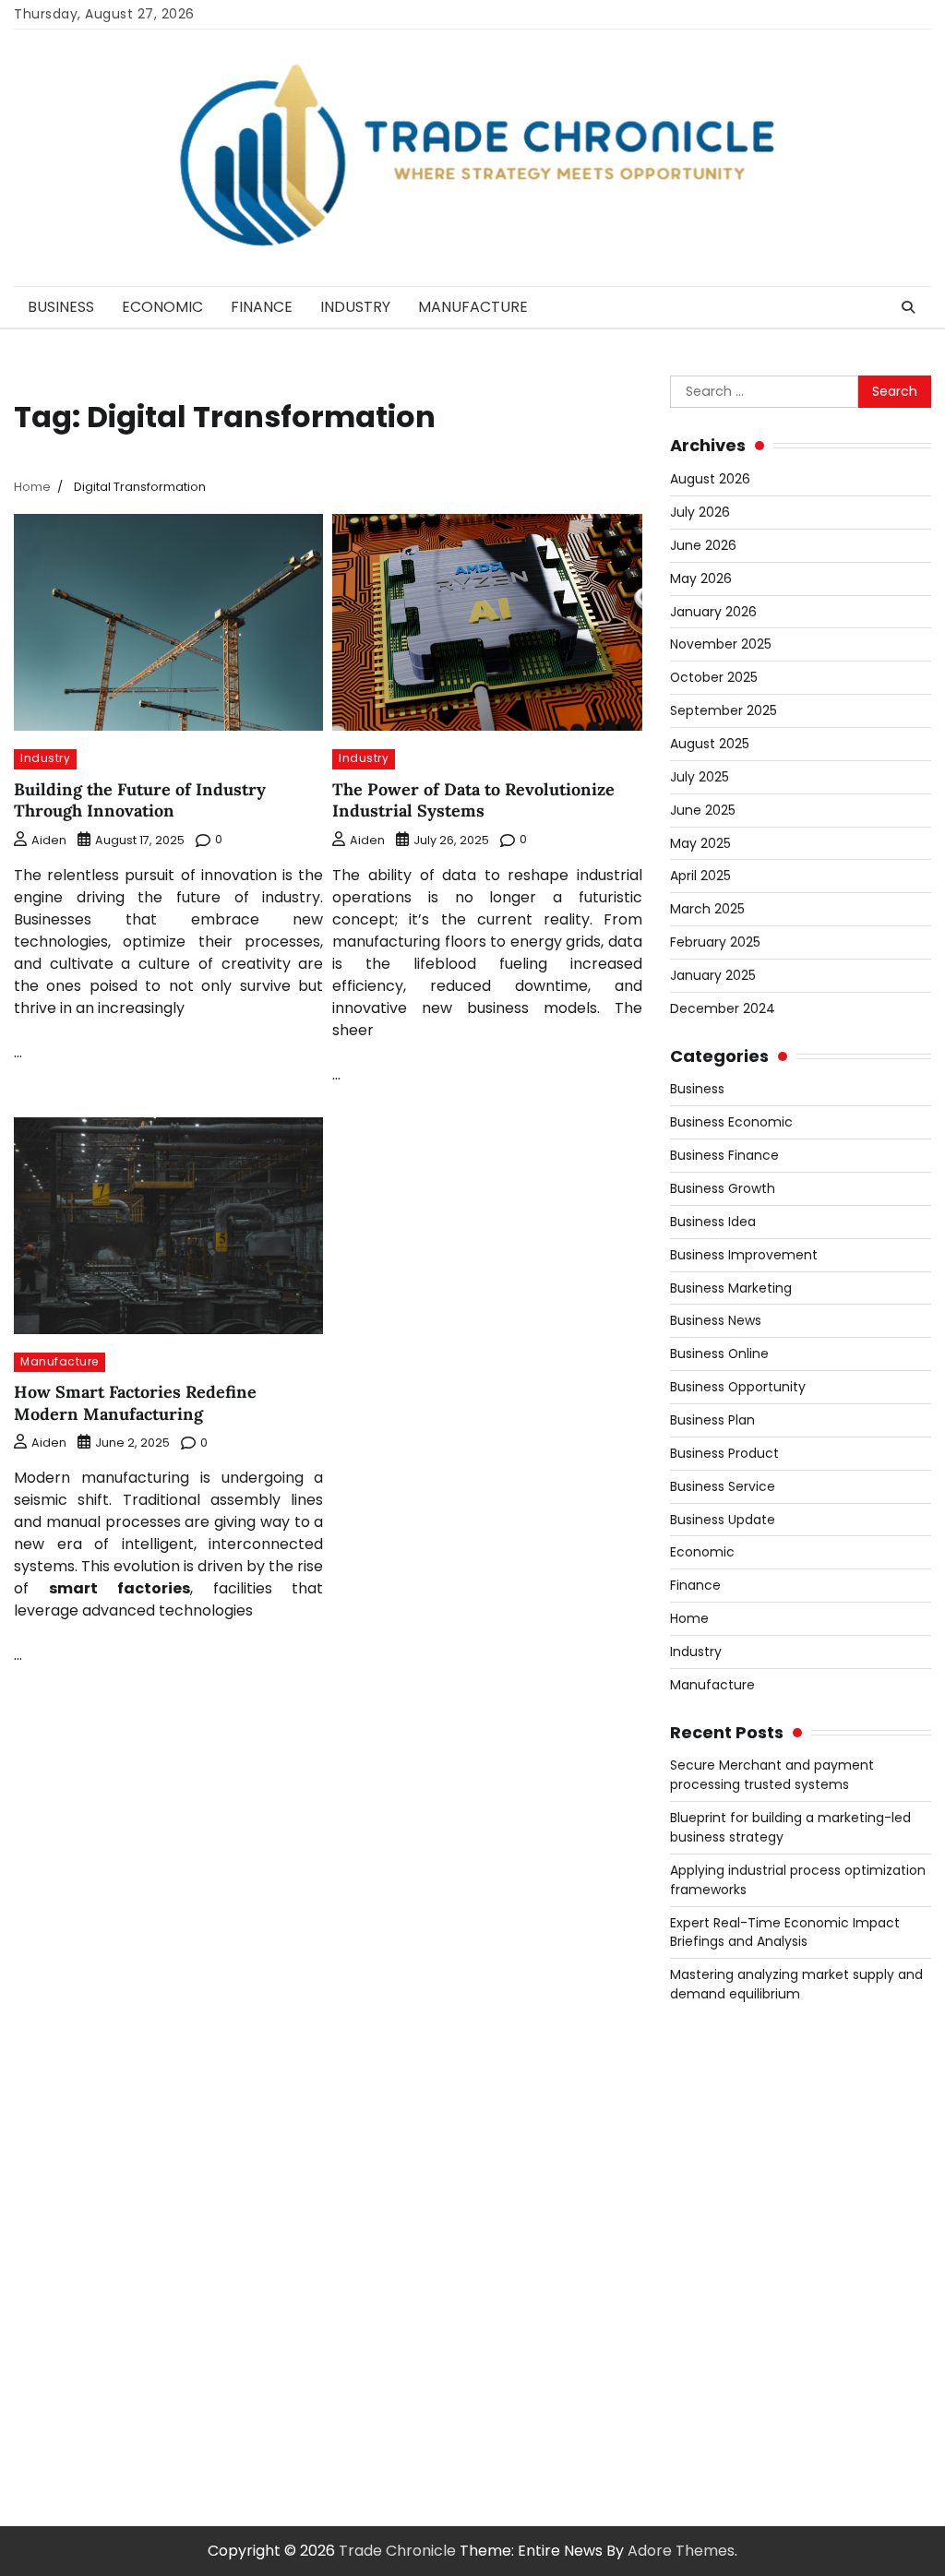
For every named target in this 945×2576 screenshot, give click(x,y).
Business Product (724, 1453)
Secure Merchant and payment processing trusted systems (772, 1775)
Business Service (723, 1486)
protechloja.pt (722, 2131)
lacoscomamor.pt (736, 2197)
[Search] (908, 307)
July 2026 (700, 512)
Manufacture (473, 307)
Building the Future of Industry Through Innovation (140, 800)
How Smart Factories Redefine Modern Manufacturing (135, 1402)
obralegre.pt (716, 2397)
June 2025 (703, 810)
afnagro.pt (709, 2064)
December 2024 (723, 1008)
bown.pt (700, 2242)
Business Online (719, 1354)
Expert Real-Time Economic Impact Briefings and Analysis (785, 1932)
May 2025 (700, 843)
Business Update (723, 1520)
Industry (355, 307)
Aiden (49, 840)
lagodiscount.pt (726, 2175)
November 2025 (721, 644)
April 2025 (700, 876)
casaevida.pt (717, 2352)
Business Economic (731, 1122)
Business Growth (723, 1188)
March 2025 (707, 909)
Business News (716, 1320)
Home (689, 1618)
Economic (162, 307)
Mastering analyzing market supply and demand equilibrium (796, 1984)
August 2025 (710, 744)
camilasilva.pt (720, 2087)
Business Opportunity (738, 1387)
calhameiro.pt (721, 2330)
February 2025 (715, 942)
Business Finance (724, 1155)
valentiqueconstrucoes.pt (763, 2419)
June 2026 (703, 545)
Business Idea (713, 1222)
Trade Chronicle (397, 2551)
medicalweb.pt (724, 2153)
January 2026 (713, 612)
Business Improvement (744, 1255)
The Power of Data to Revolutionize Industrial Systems (473, 800)
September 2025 (724, 710)
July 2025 (700, 777)
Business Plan (712, 1420)
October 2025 (714, 677)
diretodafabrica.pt (737, 2264)
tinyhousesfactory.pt (746, 2286)
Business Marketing (731, 1288)
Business (61, 307)
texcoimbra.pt (722, 2441)
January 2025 (713, 975)
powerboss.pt (720, 2042)
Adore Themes (681, 2551)
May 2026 (701, 578)
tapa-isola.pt (718, 2308)
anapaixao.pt (718, 2109)
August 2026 (710, 479)
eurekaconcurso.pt (739, 2219)
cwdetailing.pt (721, 2374)
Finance (262, 307)
